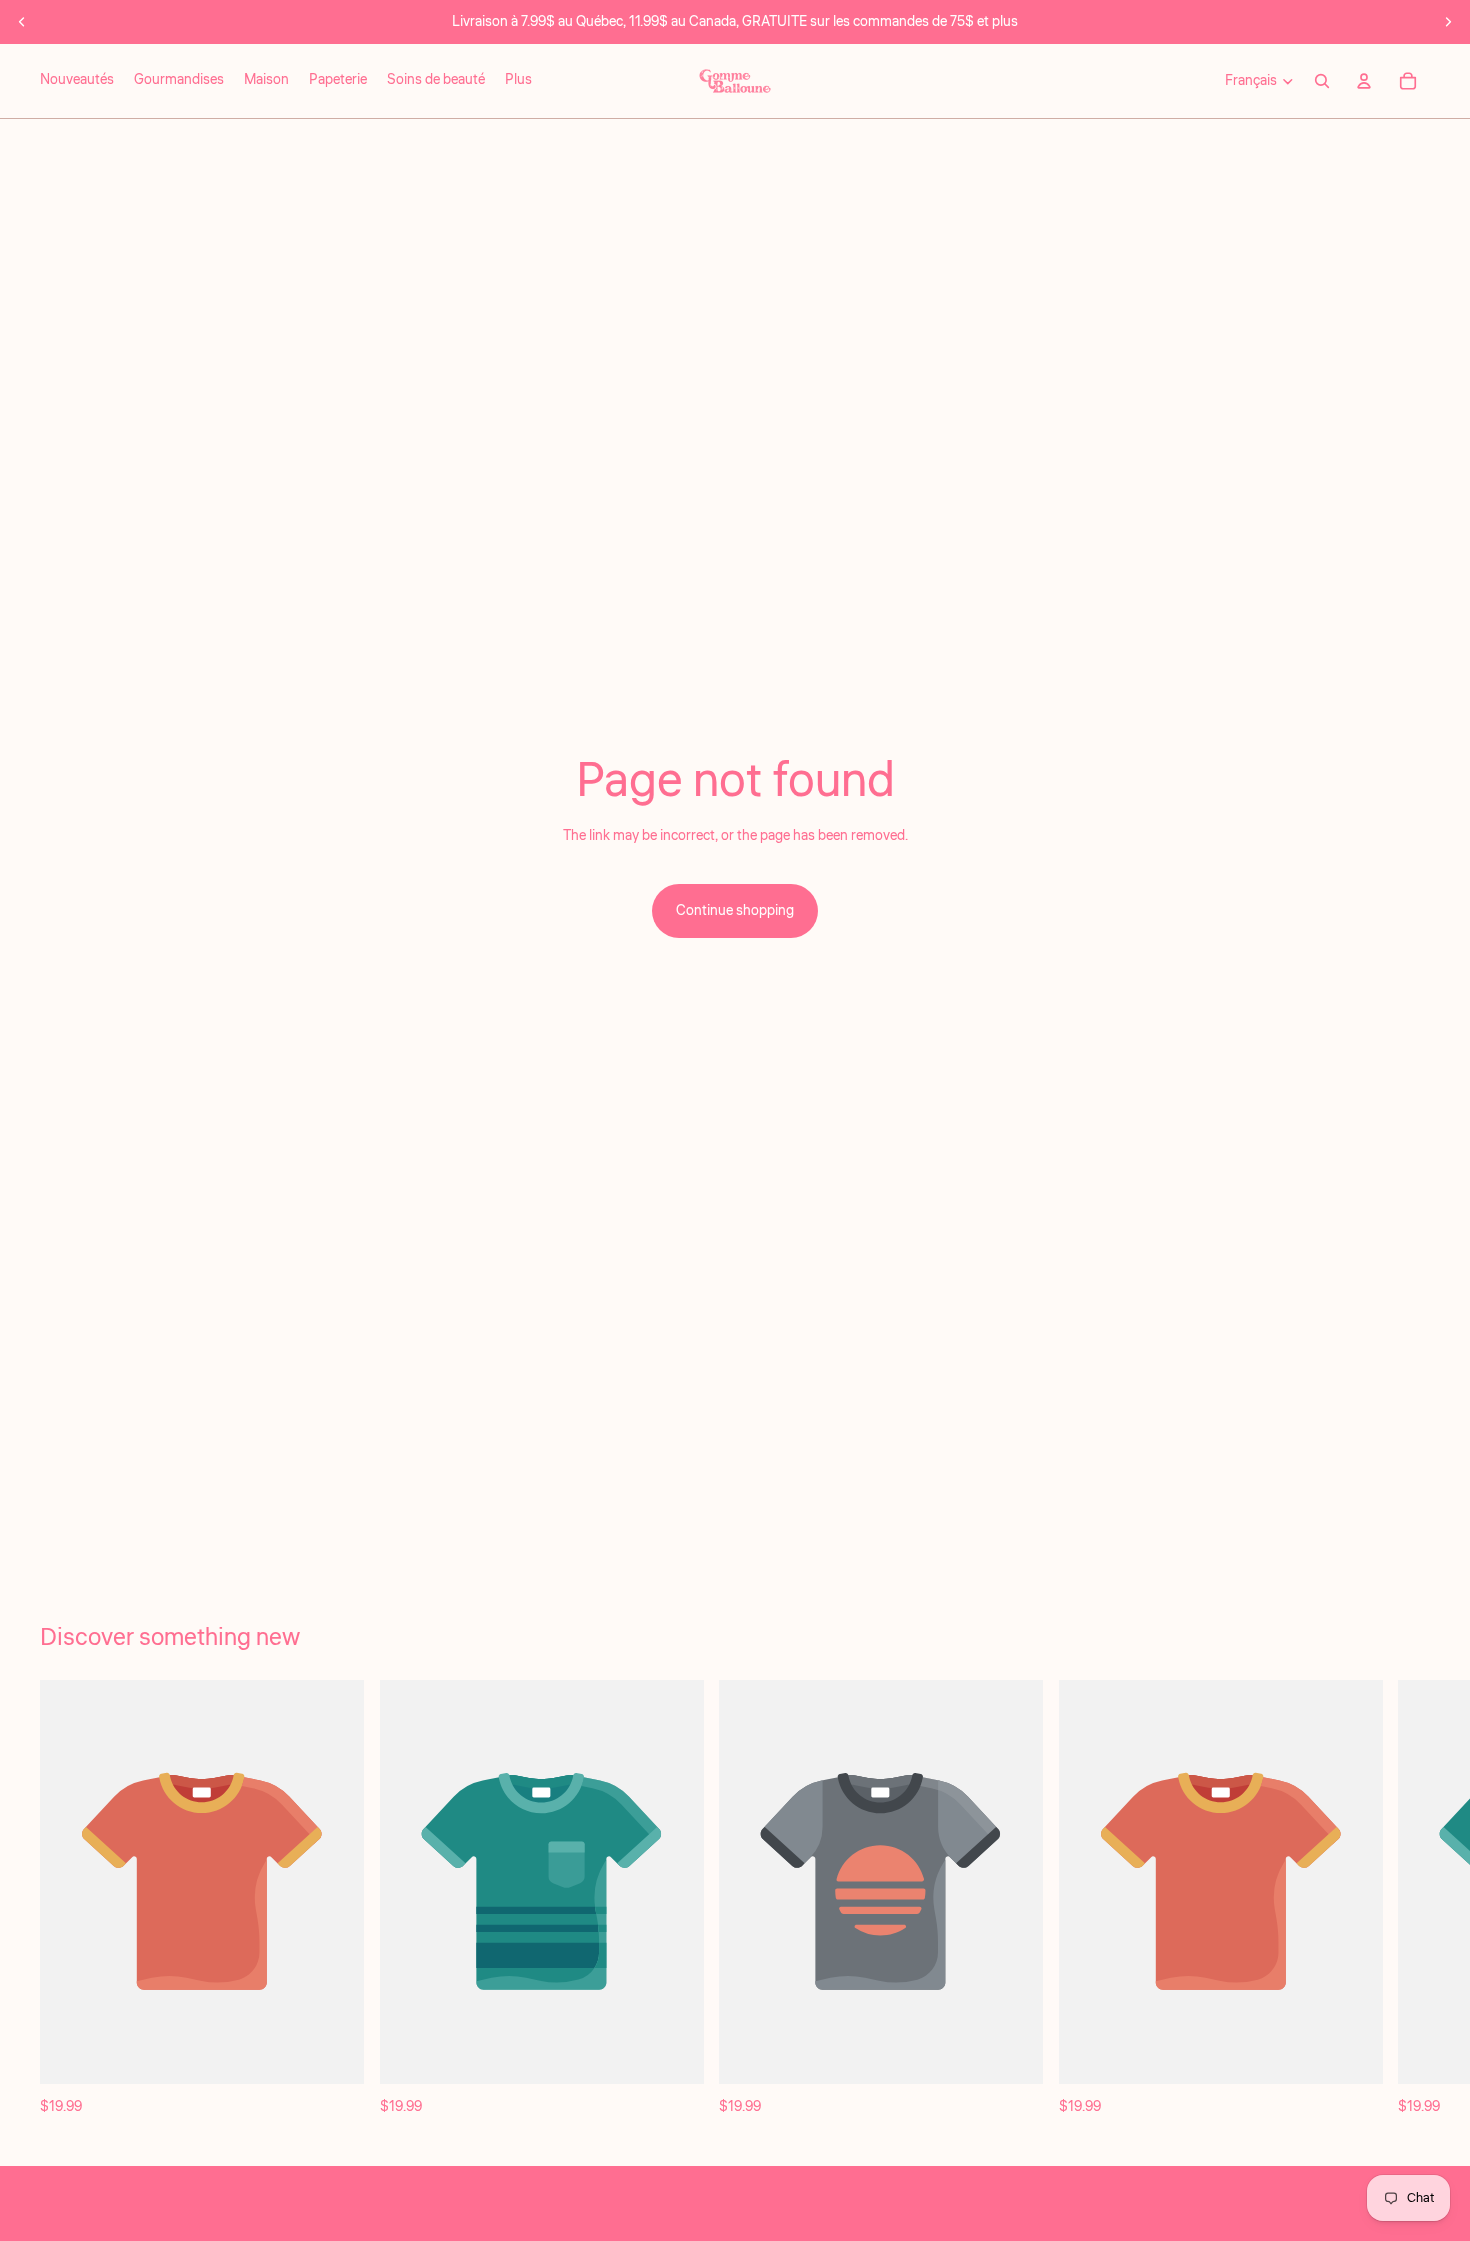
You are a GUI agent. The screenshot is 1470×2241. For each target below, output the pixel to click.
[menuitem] (518, 81)
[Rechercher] (1322, 81)
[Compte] (1364, 81)
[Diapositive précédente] (22, 22)
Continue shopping (735, 911)
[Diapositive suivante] (1448, 22)
